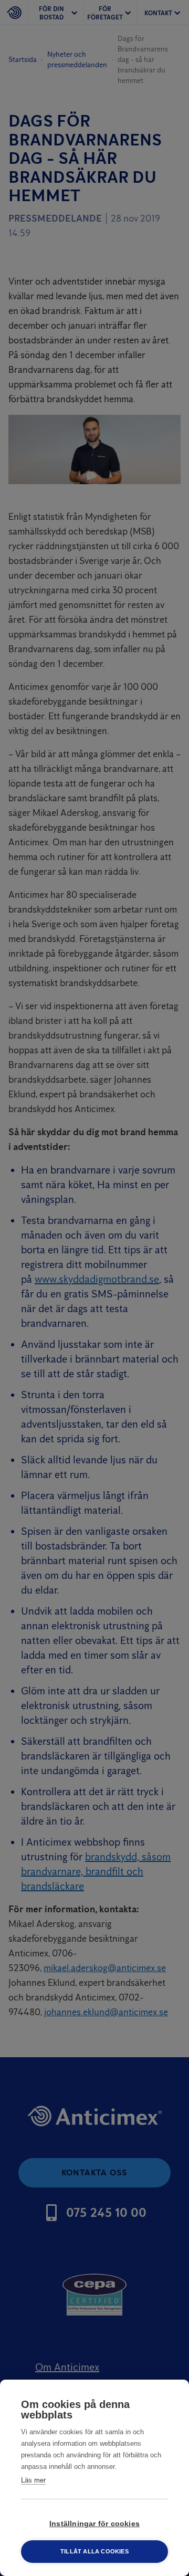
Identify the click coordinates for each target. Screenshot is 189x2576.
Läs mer (33, 2480)
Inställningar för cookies (94, 2524)
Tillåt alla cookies (94, 2551)
